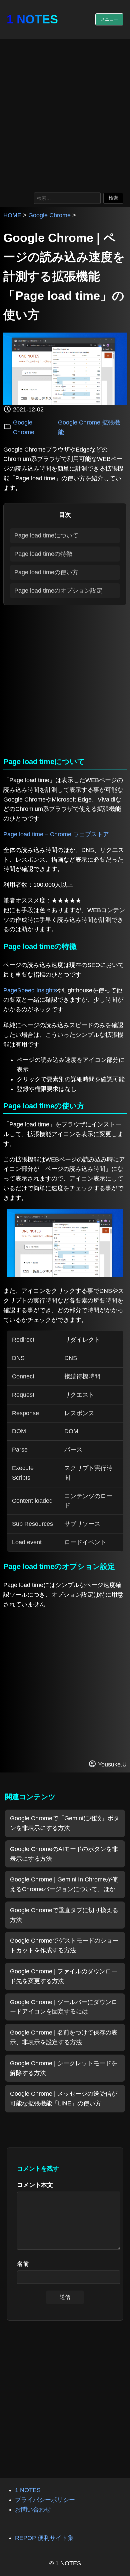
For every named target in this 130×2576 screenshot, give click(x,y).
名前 (23, 2264)
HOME (12, 215)
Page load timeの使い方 (46, 572)
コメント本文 (35, 2185)
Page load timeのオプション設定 (58, 591)
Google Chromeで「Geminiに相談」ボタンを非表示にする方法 (65, 1823)
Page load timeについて (46, 535)
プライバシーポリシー (45, 2500)
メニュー (109, 19)
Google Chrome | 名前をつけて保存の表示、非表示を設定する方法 (64, 2037)
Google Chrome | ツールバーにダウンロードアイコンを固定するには (64, 2007)
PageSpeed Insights (30, 990)
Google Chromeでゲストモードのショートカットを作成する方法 (64, 1945)
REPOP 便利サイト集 (44, 2538)
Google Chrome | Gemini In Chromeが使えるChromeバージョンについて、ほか (64, 1884)
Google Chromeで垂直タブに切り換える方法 (64, 1915)
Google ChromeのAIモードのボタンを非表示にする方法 (64, 1854)
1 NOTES (32, 19)
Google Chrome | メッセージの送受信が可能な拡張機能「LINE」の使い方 (64, 2099)
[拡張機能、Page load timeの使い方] (65, 1275)
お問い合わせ (33, 2509)
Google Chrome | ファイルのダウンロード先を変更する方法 (64, 1976)
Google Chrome (49, 215)
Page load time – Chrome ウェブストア (56, 834)
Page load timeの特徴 (43, 554)
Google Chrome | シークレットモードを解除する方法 (64, 2068)
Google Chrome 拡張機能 (89, 427)
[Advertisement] (65, 114)
